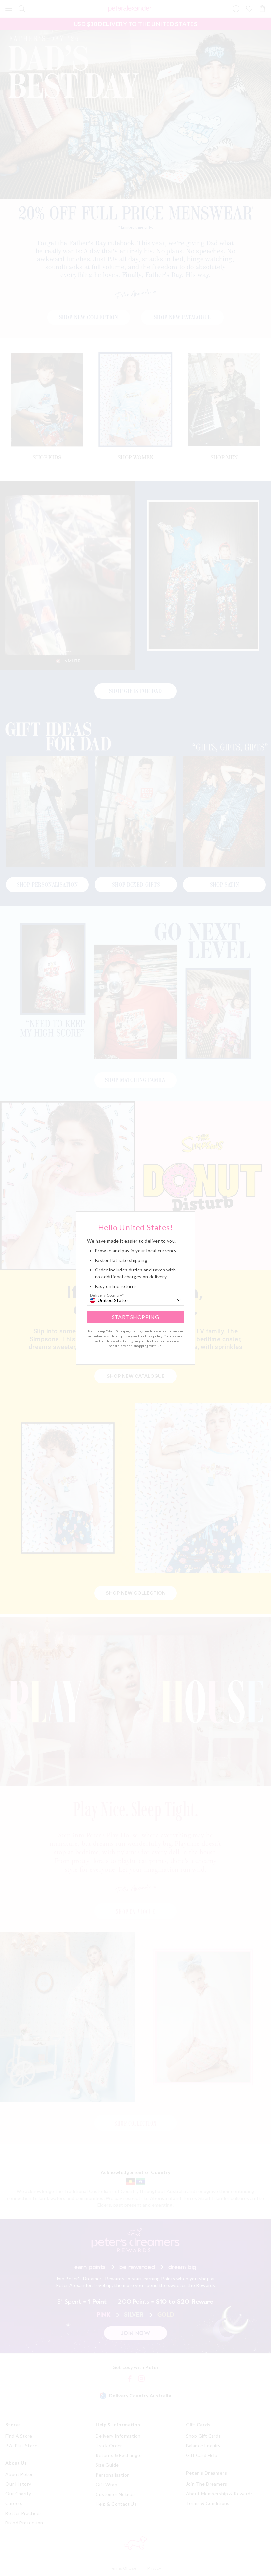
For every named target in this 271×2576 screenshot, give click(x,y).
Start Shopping (136, 1317)
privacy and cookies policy (141, 1336)
